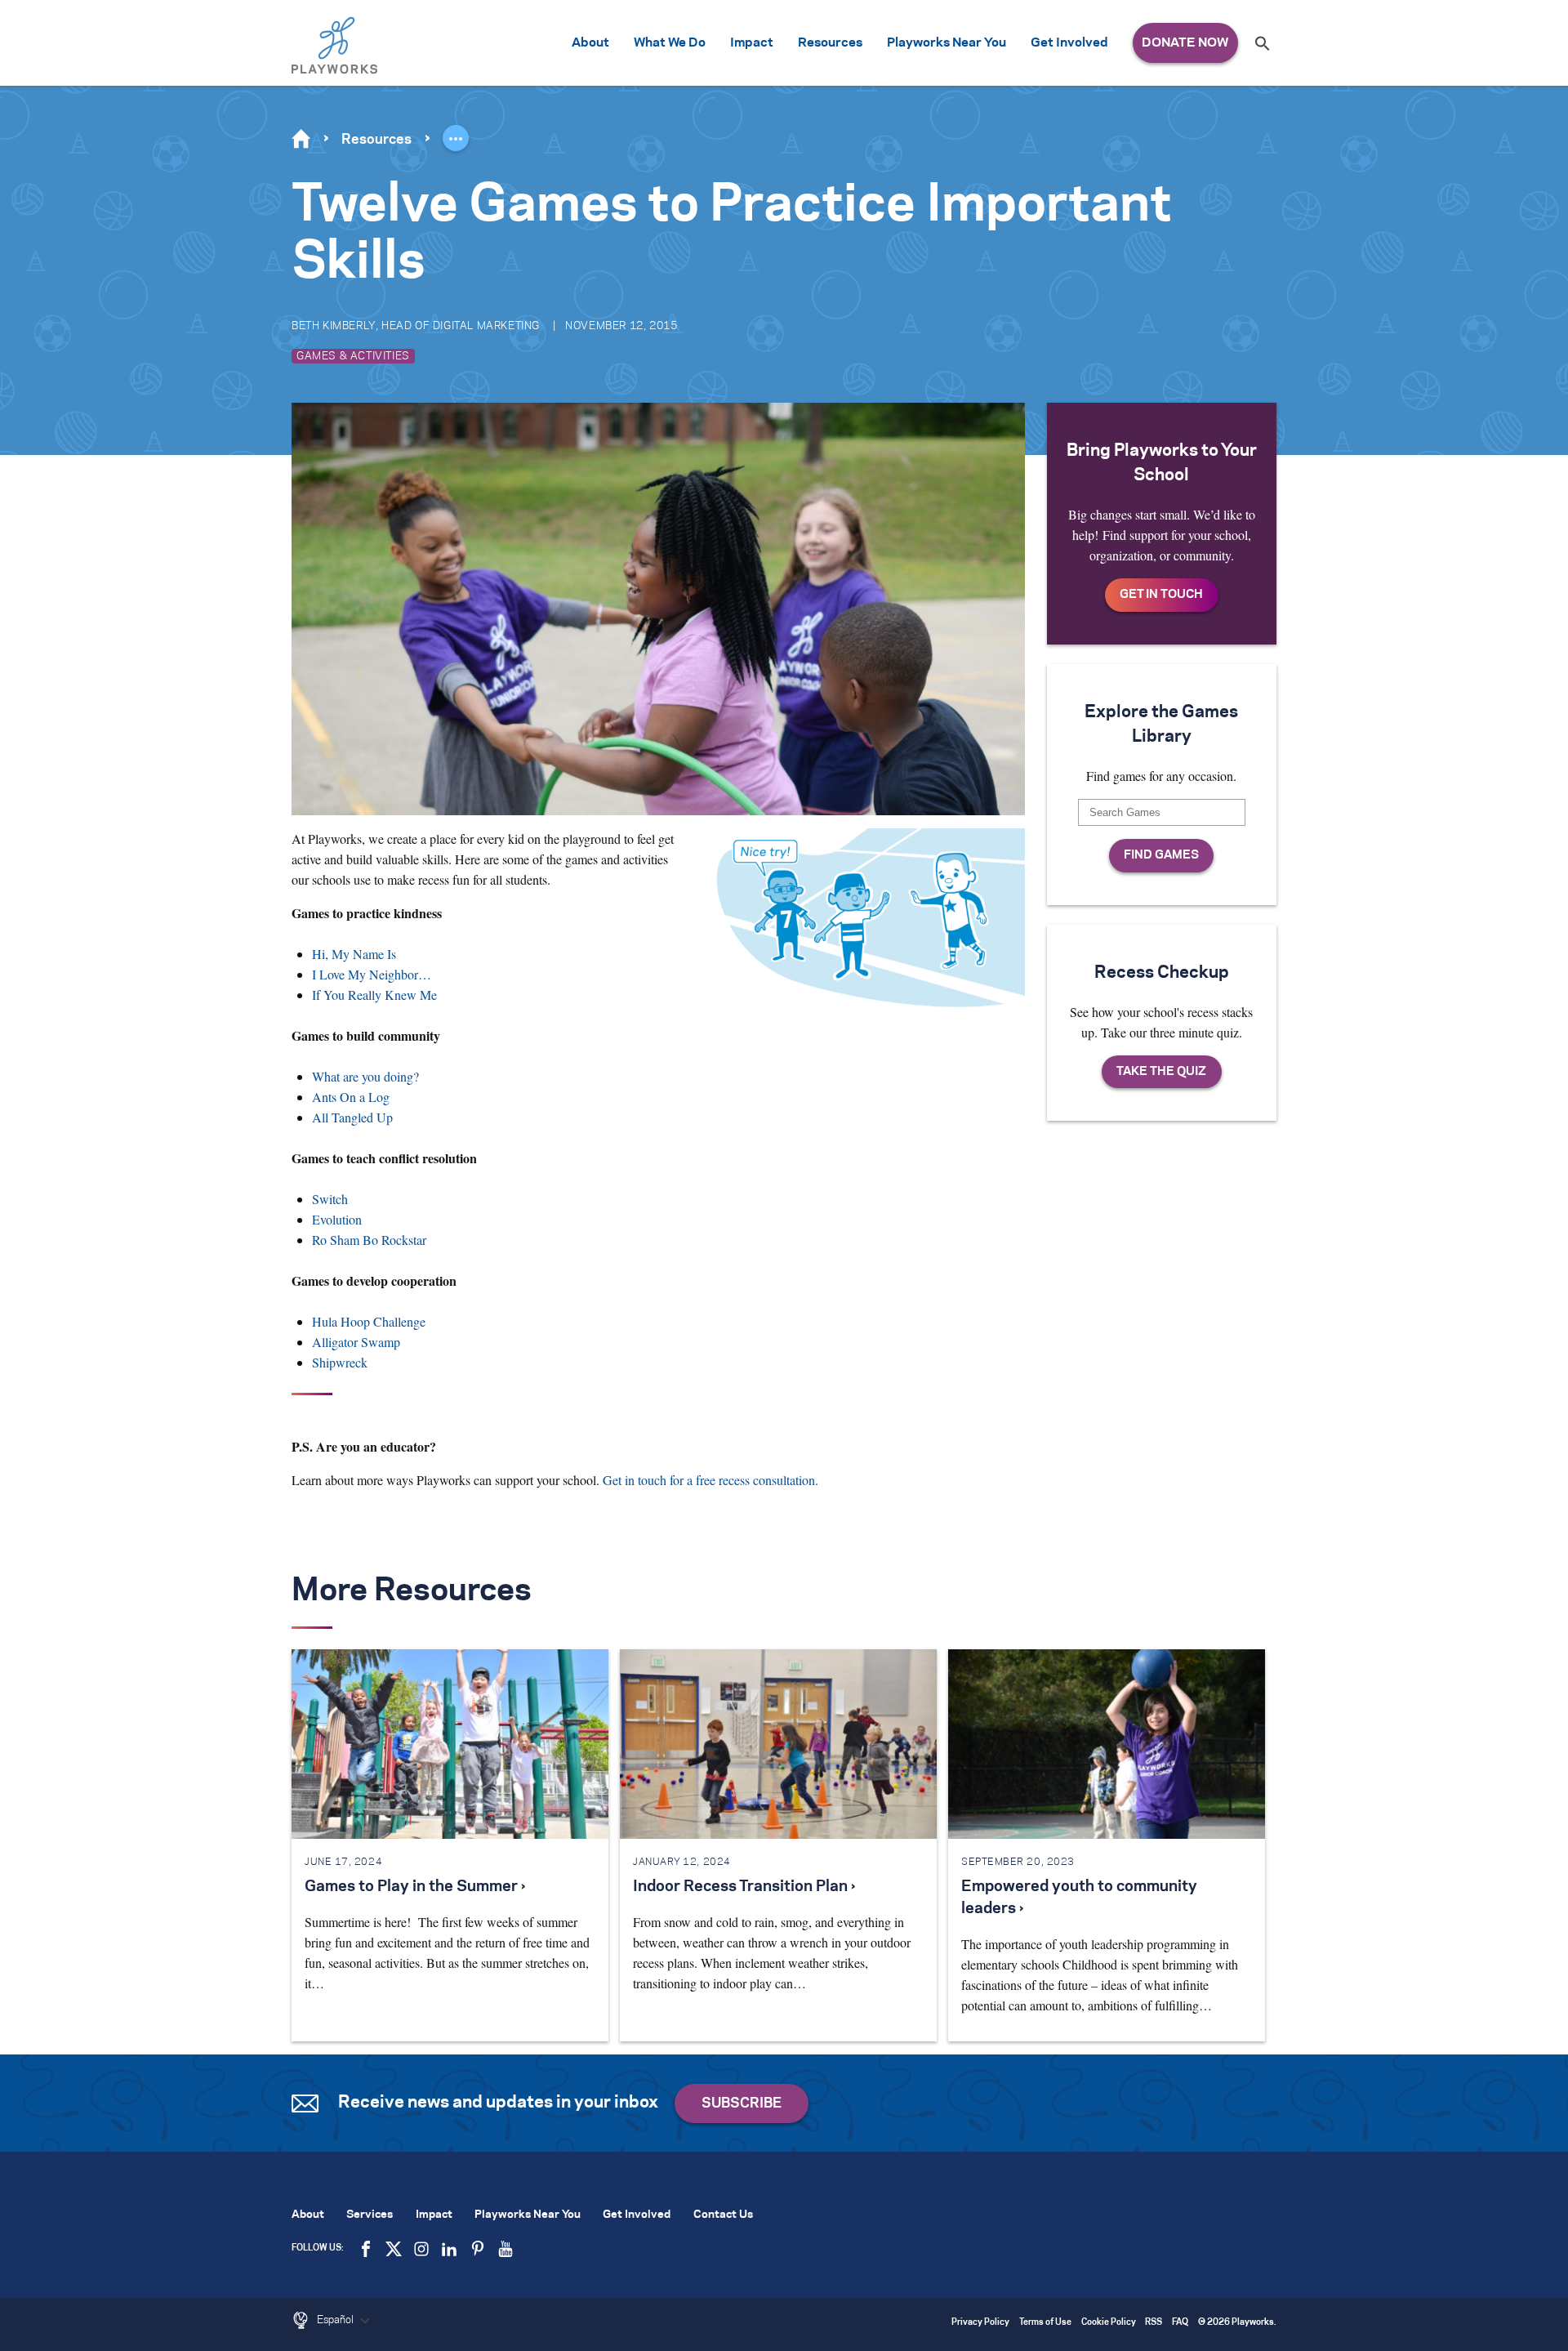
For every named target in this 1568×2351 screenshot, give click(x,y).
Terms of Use (1045, 2323)
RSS (1154, 2323)
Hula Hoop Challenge (369, 1321)
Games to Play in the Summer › (415, 1887)
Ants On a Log (351, 1097)
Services (370, 2215)
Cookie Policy (1109, 2323)
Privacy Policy (980, 2323)
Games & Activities (353, 356)
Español (336, 2320)
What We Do (670, 43)
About (590, 43)
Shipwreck (340, 1362)
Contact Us (723, 2215)
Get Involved (1069, 43)
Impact (752, 43)
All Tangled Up (352, 1117)
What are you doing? (365, 1076)
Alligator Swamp (356, 1342)
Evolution (337, 1219)
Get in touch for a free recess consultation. (710, 1480)
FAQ (1180, 2323)
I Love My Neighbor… (372, 974)
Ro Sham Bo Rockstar (369, 1240)
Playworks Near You (947, 43)
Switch (330, 1199)
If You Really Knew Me (374, 995)
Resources (830, 43)
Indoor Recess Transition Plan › (744, 1887)
